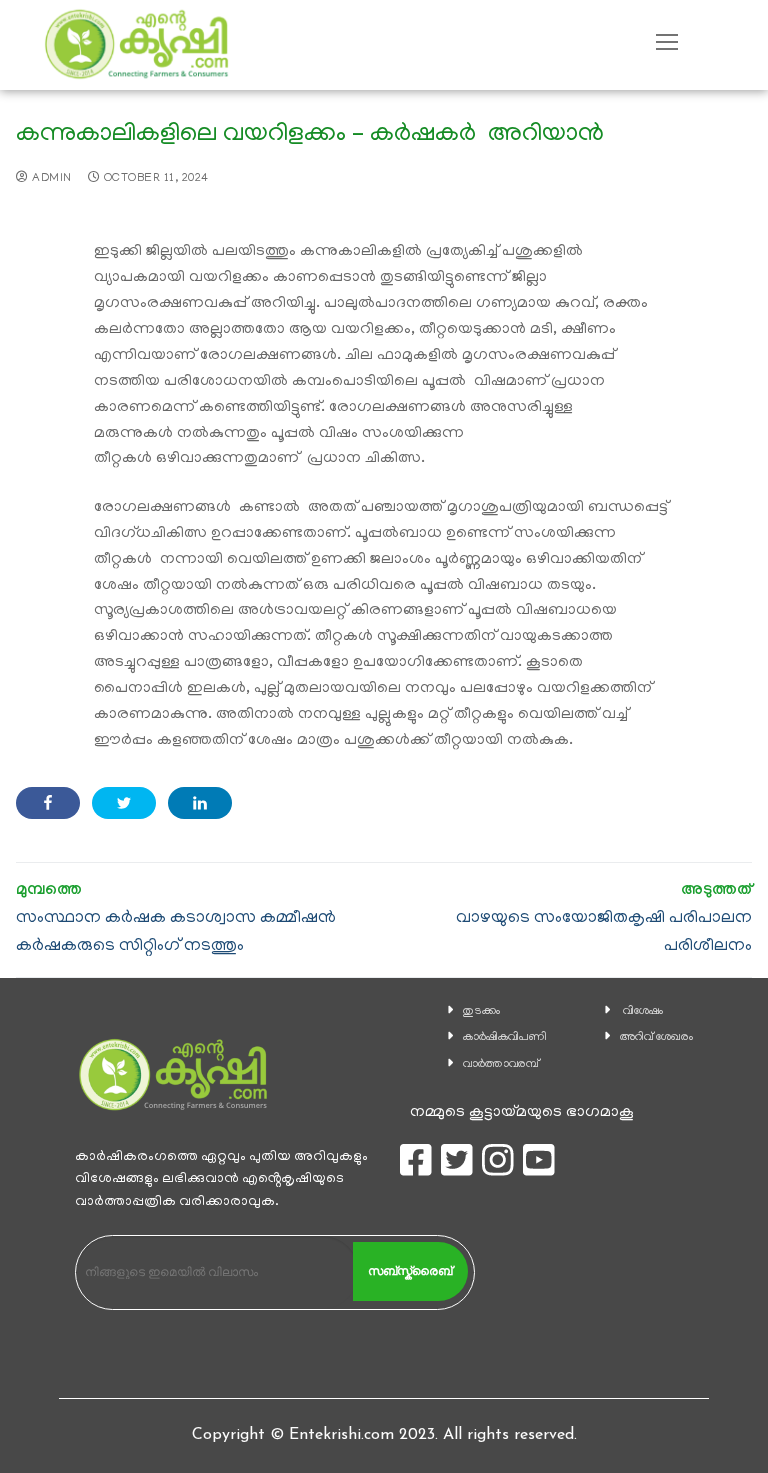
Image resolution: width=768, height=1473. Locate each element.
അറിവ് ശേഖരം (656, 1037)
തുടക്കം (481, 1011)
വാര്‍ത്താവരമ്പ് (501, 1064)
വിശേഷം (643, 1011)
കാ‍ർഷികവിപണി (505, 1037)
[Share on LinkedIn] (200, 803)
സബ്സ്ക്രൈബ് (410, 1271)
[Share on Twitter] (124, 803)
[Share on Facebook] (48, 803)
